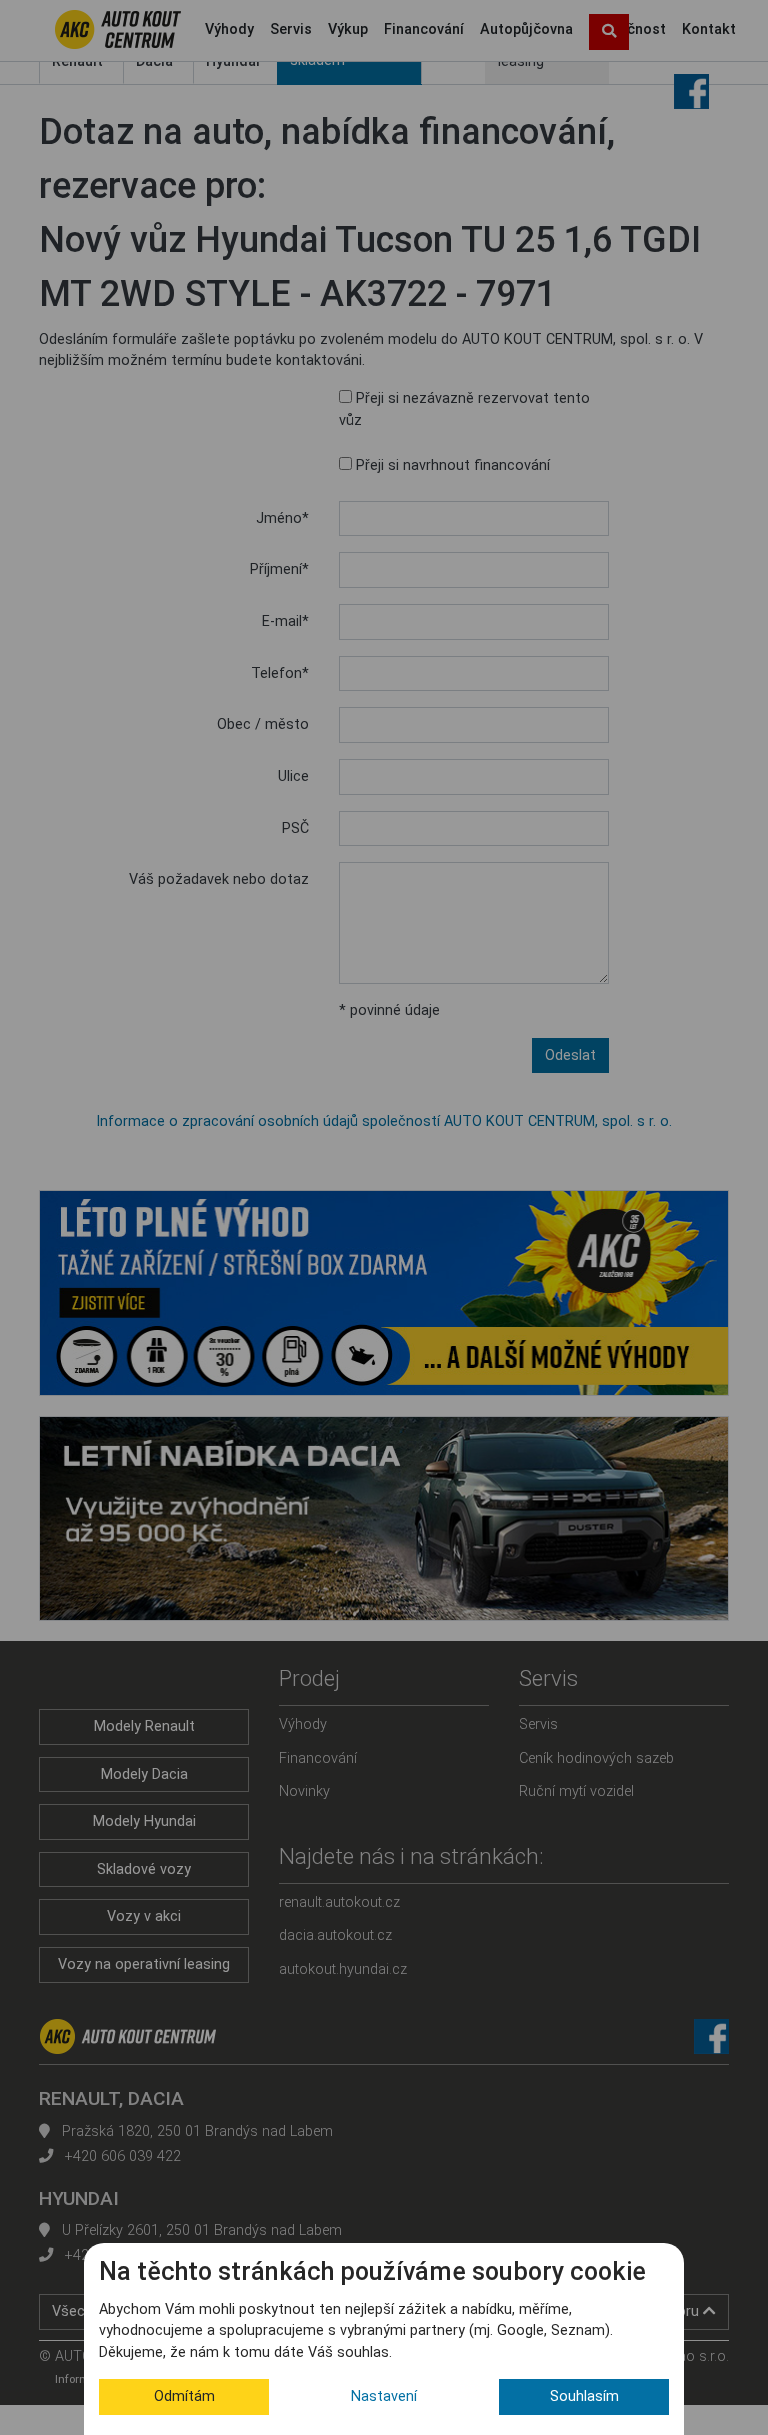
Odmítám (184, 2396)
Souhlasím (584, 2396)
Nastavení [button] (384, 2396)
